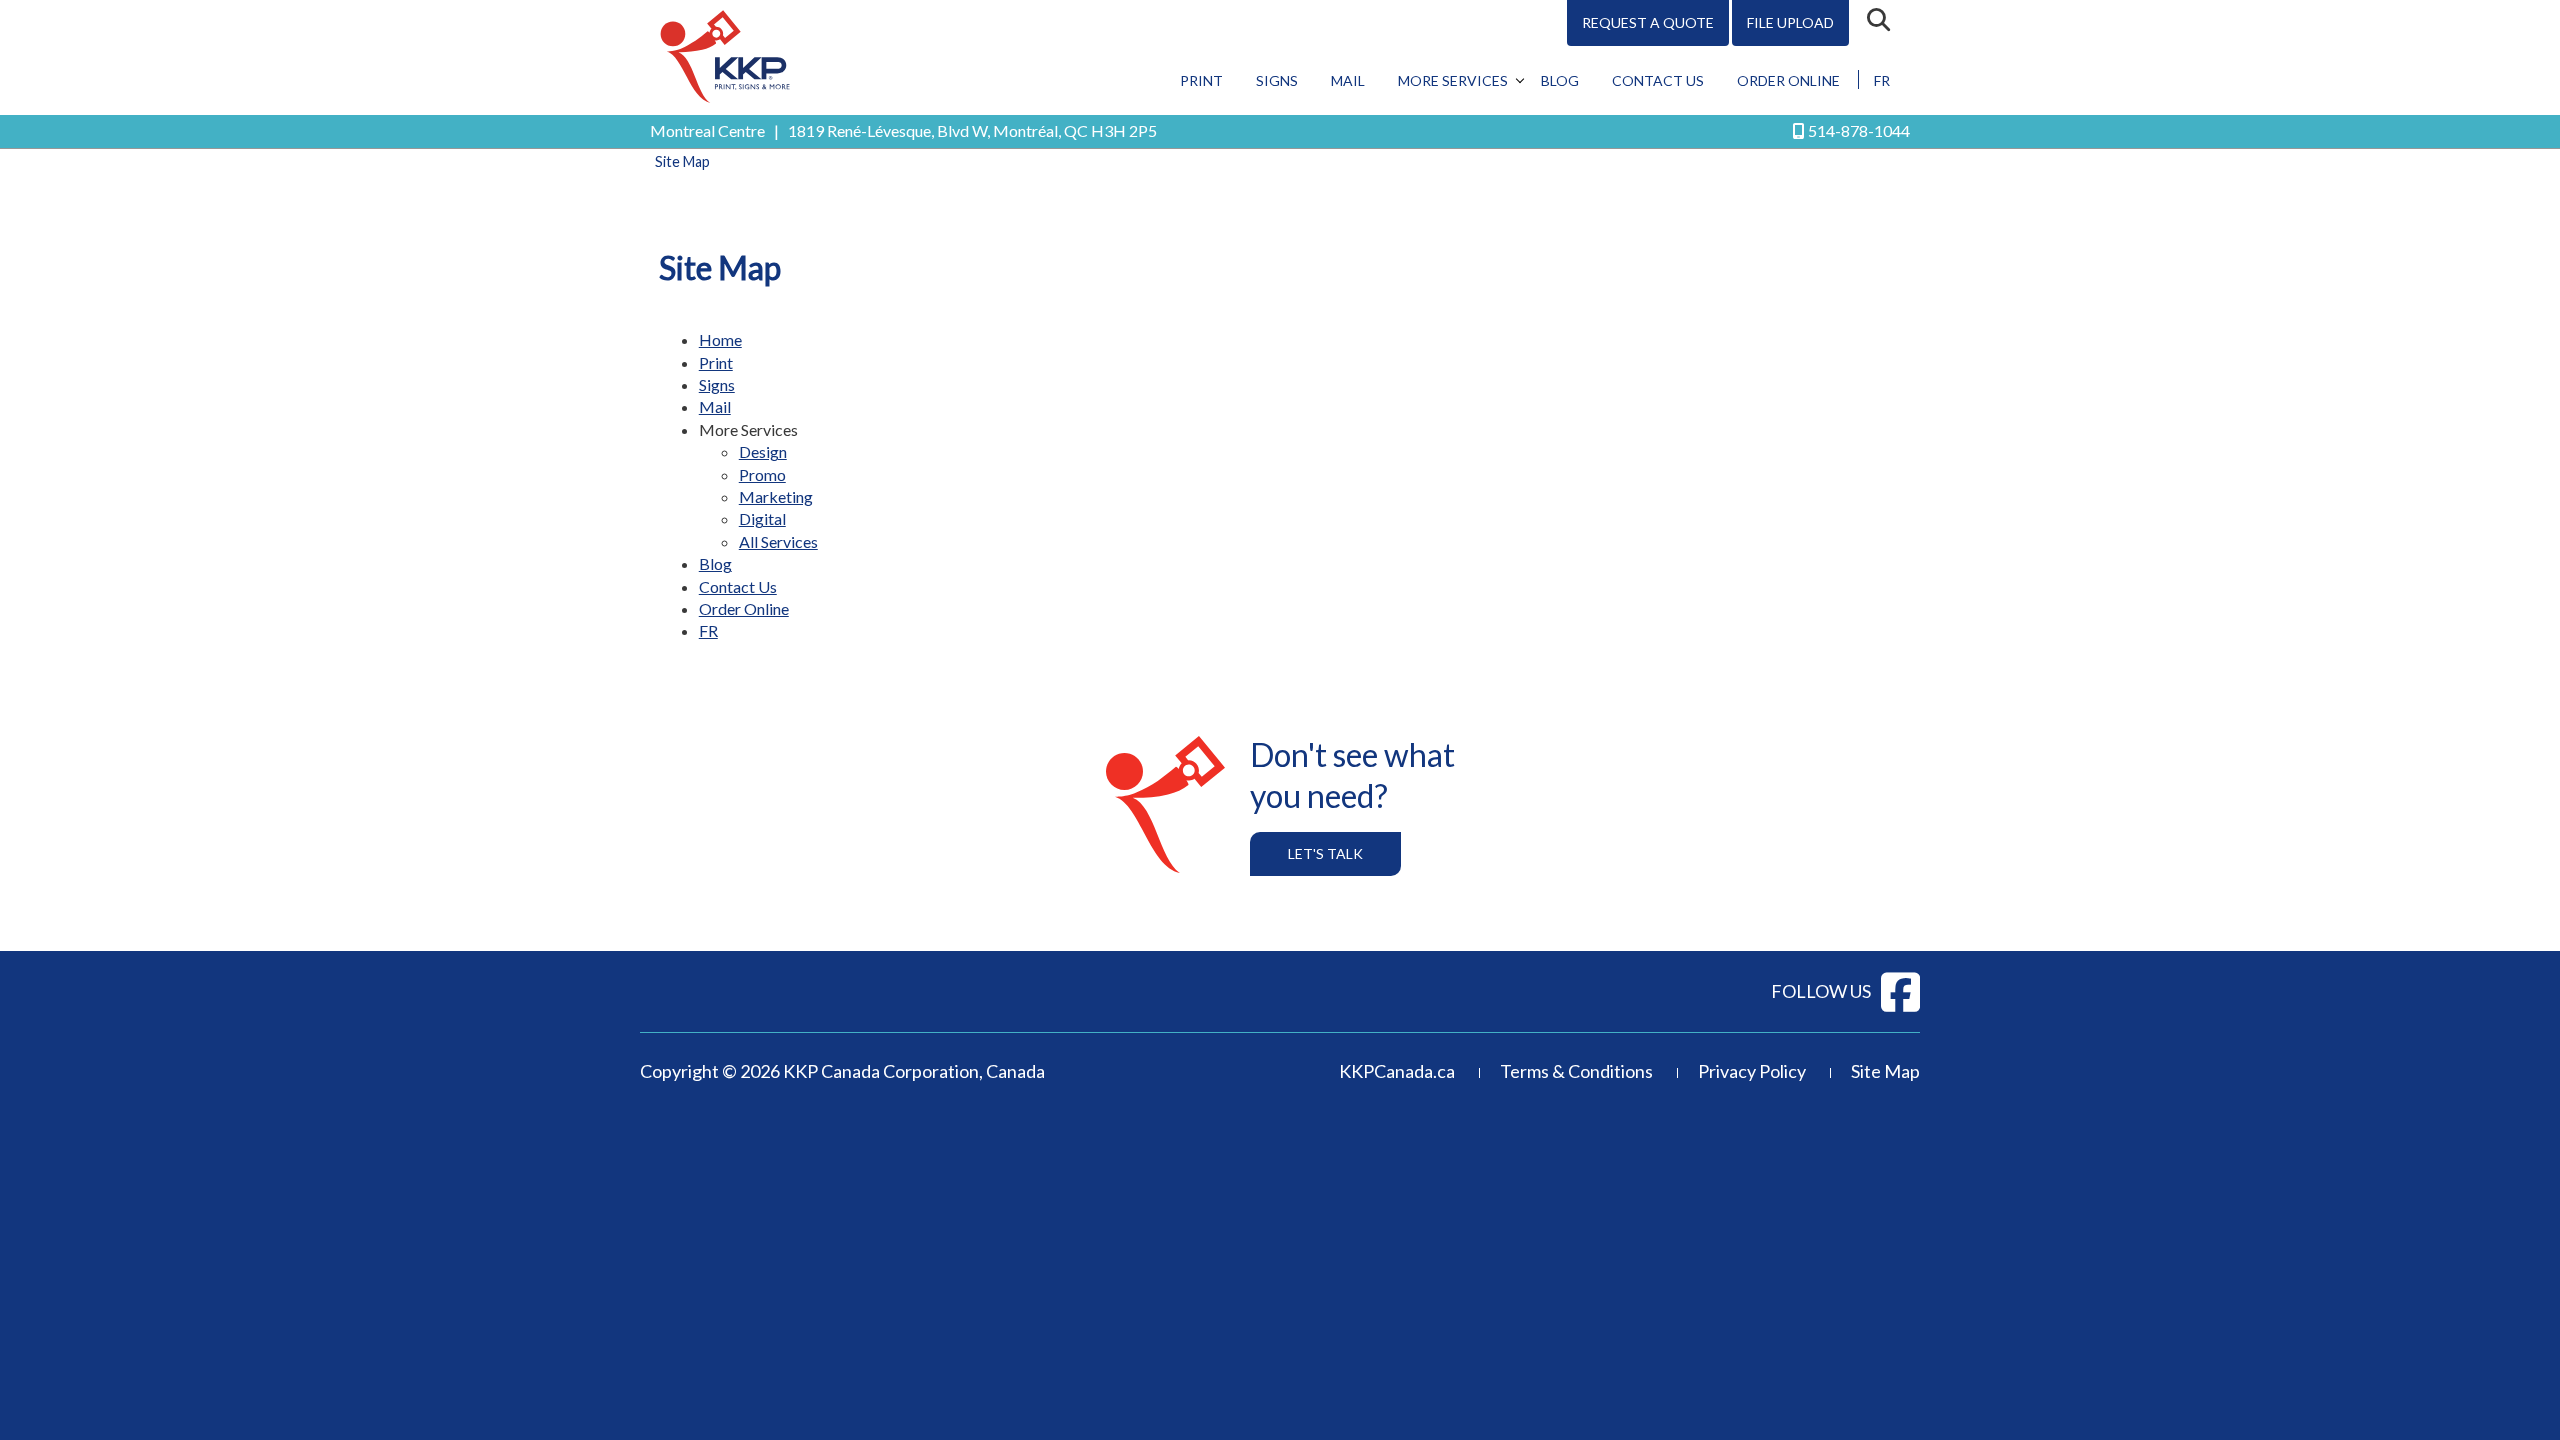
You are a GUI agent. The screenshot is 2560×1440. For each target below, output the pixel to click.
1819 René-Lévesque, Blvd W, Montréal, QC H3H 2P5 (972, 130)
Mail (1348, 80)
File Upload (1790, 22)
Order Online (1788, 80)
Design (763, 451)
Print (1201, 80)
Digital (762, 518)
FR (1882, 80)
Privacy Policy (1752, 1071)
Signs (1277, 80)
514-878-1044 (1859, 130)
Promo (762, 474)
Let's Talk (1325, 853)
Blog (1560, 80)
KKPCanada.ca (1397, 1071)
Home (720, 339)
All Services (778, 541)
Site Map (1885, 1071)
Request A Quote (1648, 22)
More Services (1453, 80)
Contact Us (1658, 80)
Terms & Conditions (1576, 1071)
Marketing (776, 496)
